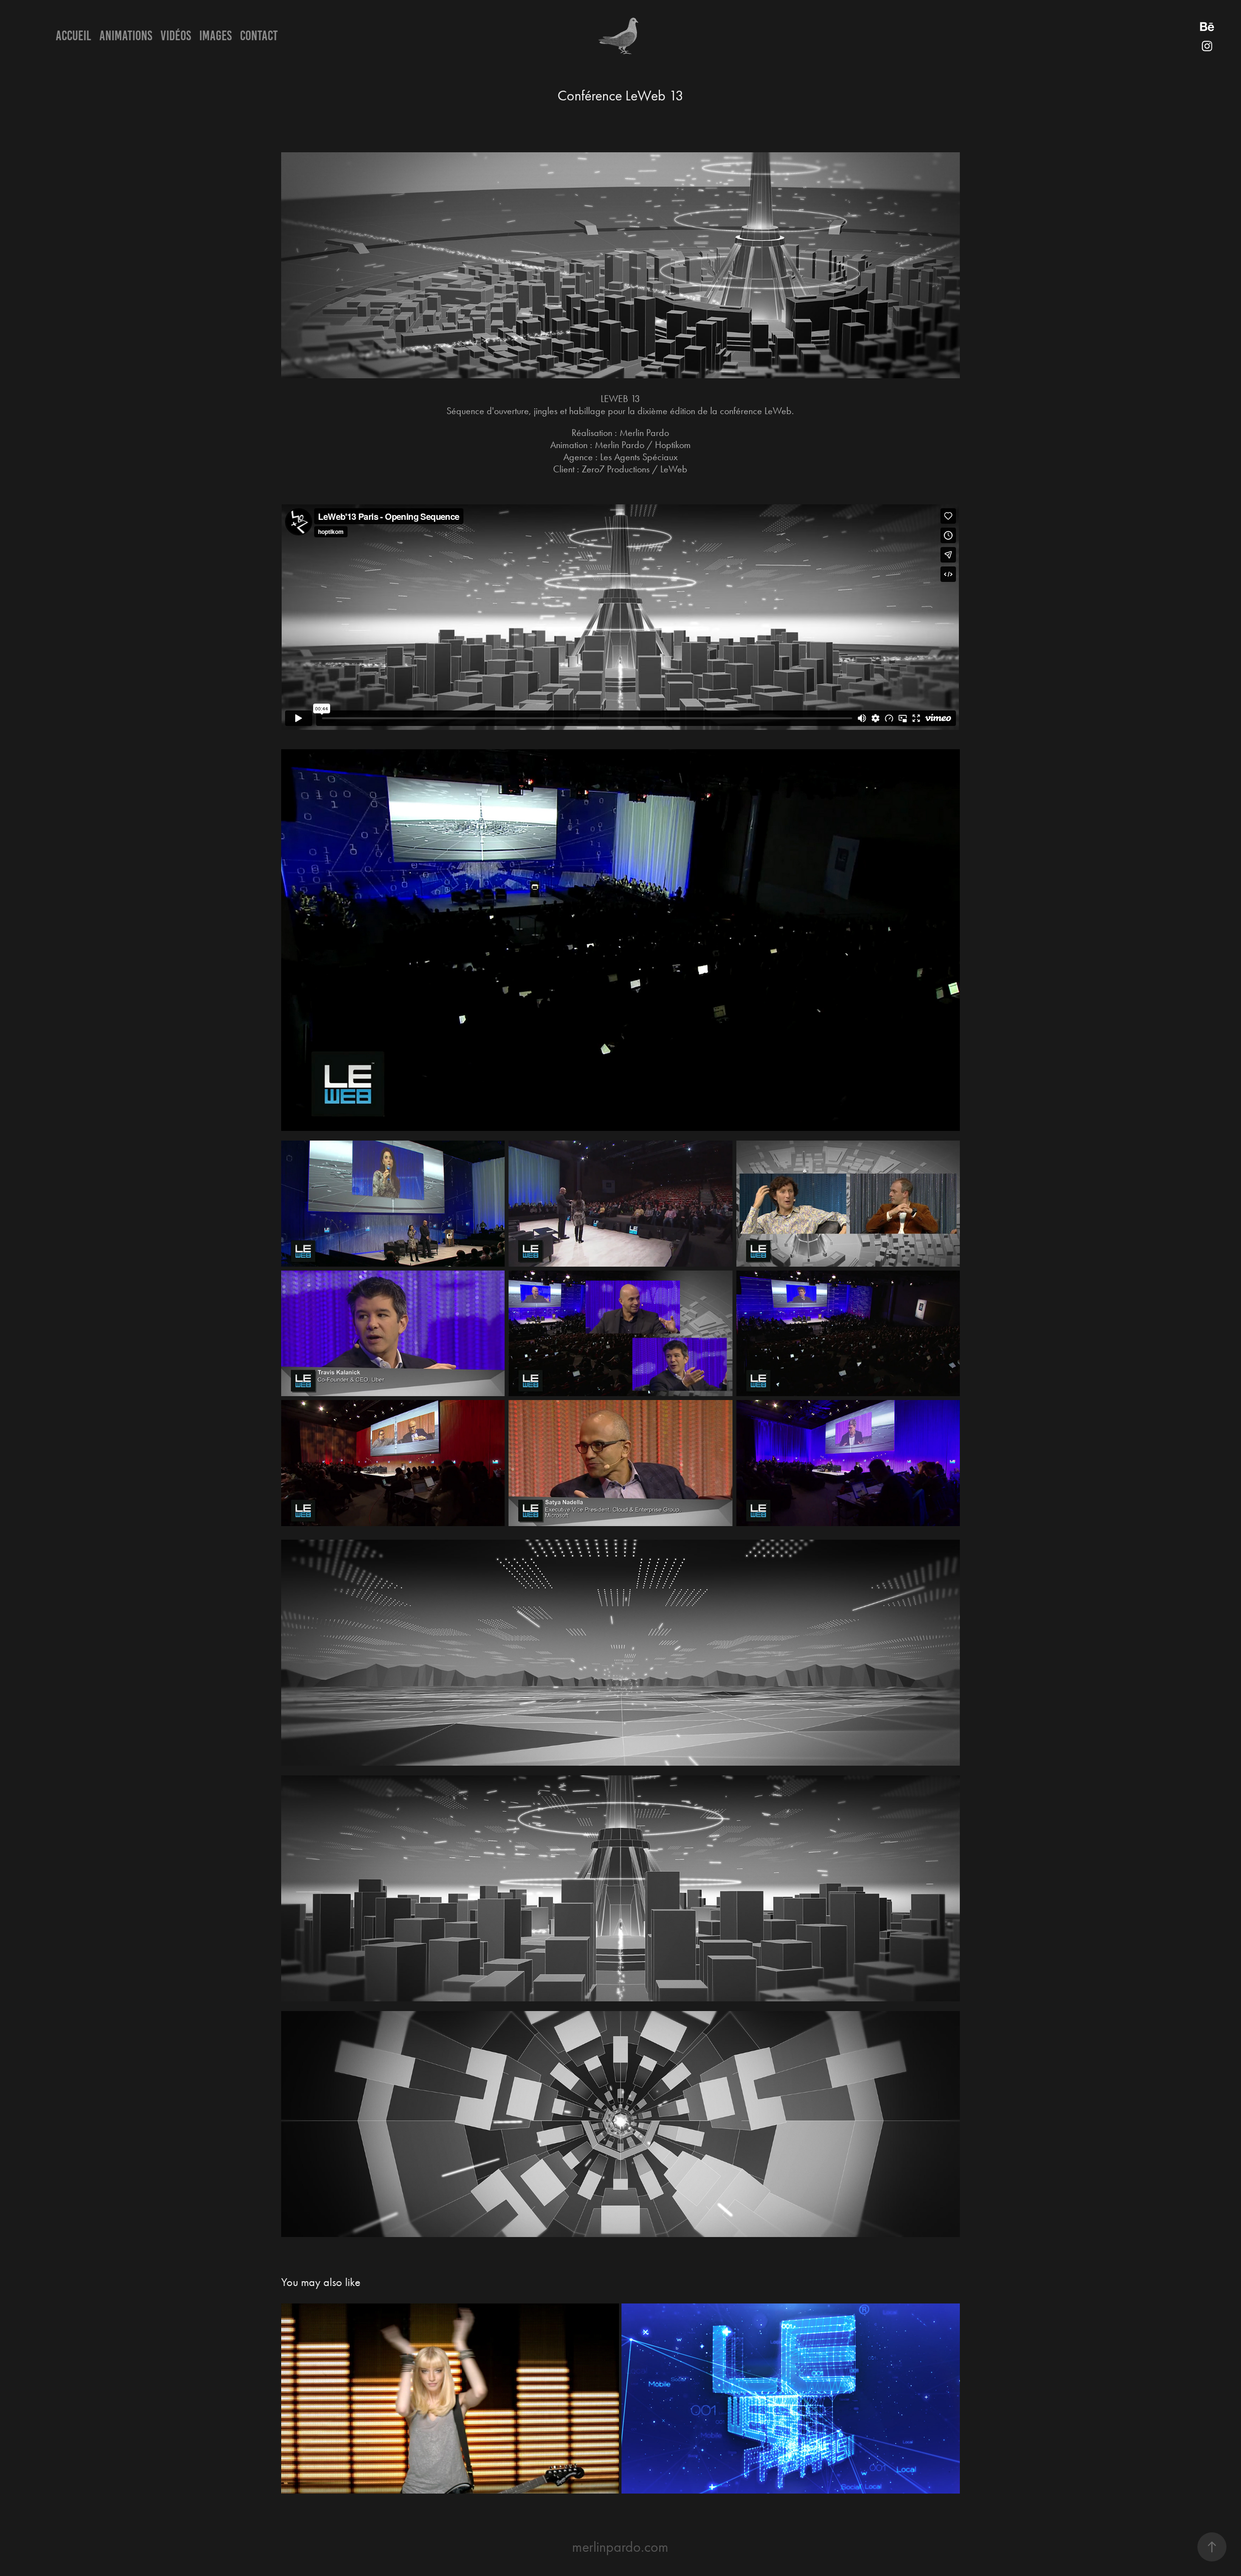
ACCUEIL (73, 36)
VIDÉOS (176, 36)
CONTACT (259, 36)
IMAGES (215, 36)
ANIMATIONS (126, 36)
